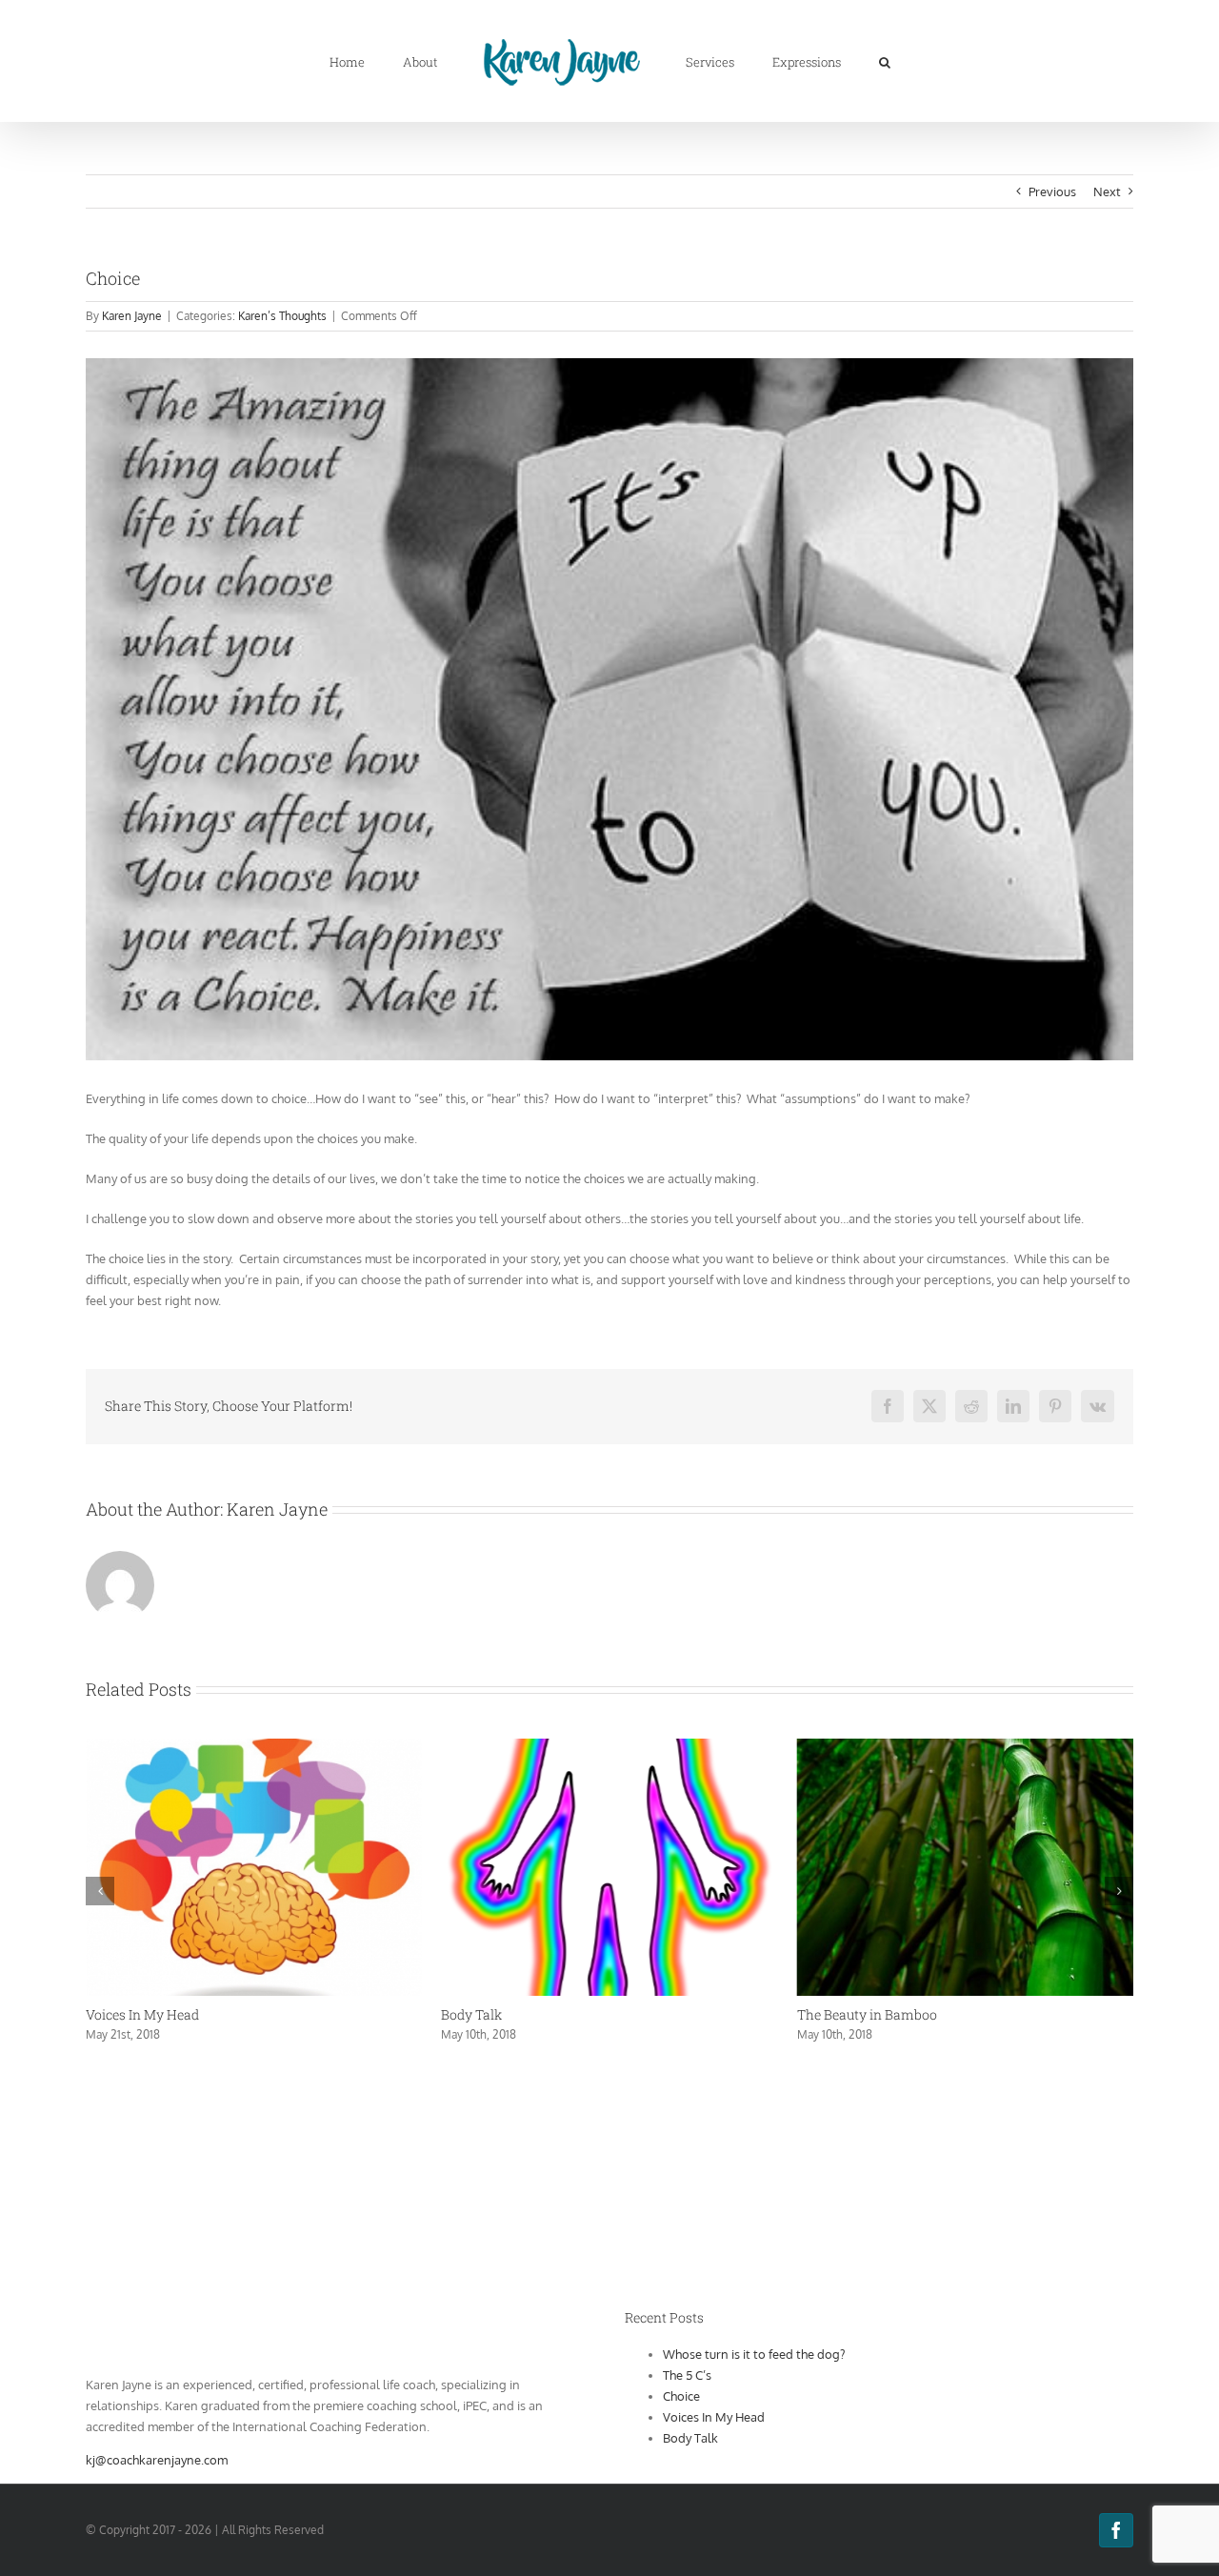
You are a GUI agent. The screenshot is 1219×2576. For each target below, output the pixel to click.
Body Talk (116, 2014)
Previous (1052, 191)
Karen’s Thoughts (282, 316)
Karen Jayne (132, 316)
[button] (831, 61)
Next (1107, 191)
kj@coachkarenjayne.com (157, 2460)
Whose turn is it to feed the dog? (895, 2014)
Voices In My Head (714, 2417)
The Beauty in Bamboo (511, 2014)
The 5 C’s (687, 2375)
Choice (681, 2396)
